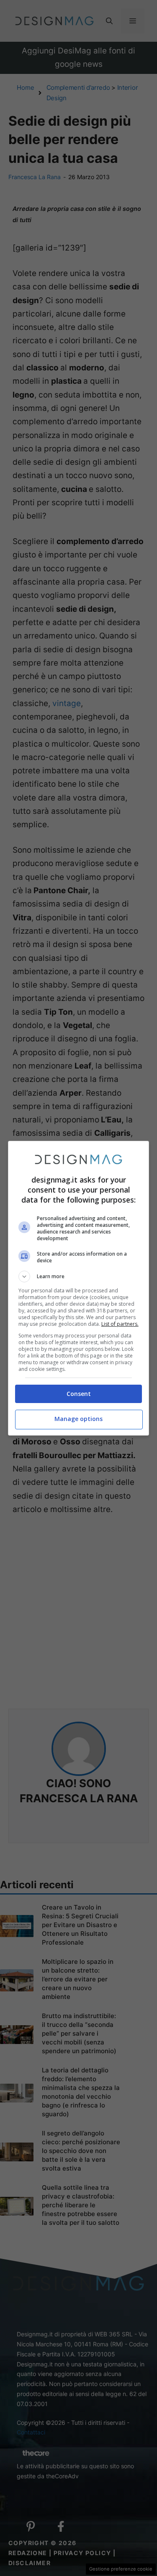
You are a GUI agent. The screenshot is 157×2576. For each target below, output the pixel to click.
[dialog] (79, 1288)
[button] (79, 1277)
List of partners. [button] (120, 1324)
